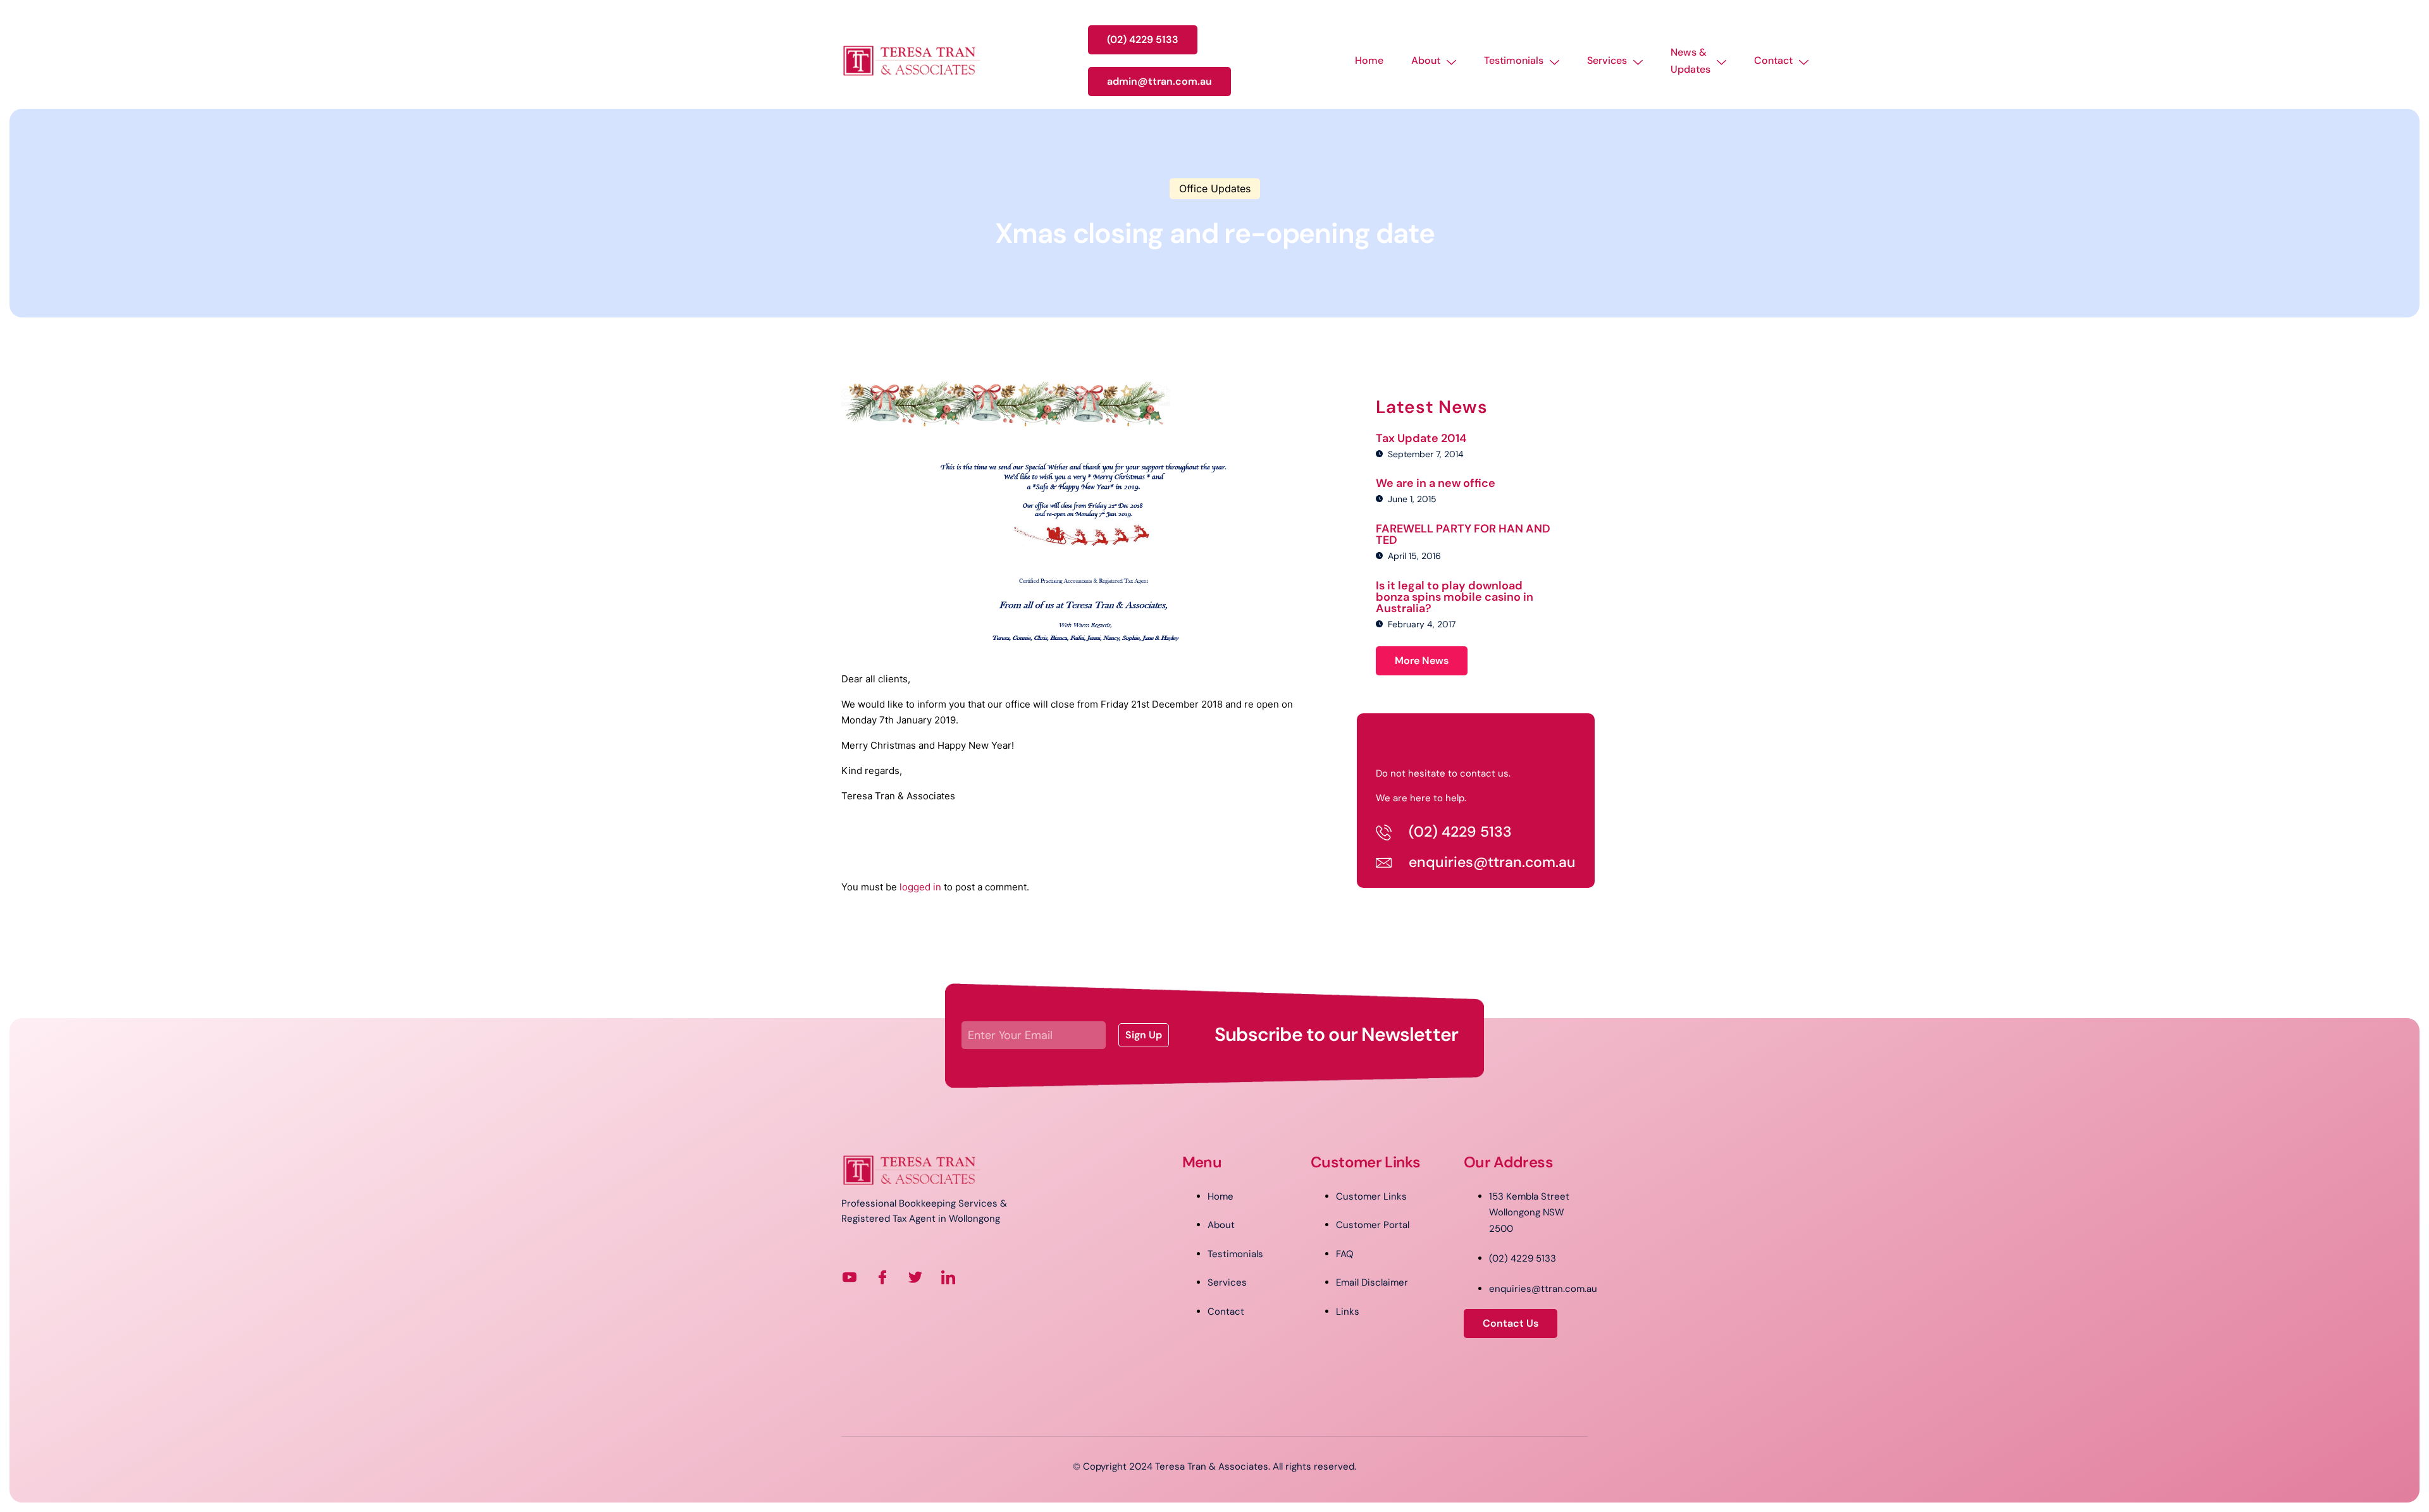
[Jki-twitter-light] (915, 1277)
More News (1422, 661)
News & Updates (1690, 61)
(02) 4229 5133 (1143, 40)
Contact (1773, 60)
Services (1607, 60)
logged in (920, 887)
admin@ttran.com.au (1159, 81)
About (1426, 60)
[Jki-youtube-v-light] (850, 1277)
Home (1369, 60)
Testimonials (1514, 60)
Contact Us (1511, 1323)
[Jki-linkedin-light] (948, 1277)
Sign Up (1144, 1035)
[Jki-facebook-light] (882, 1277)
